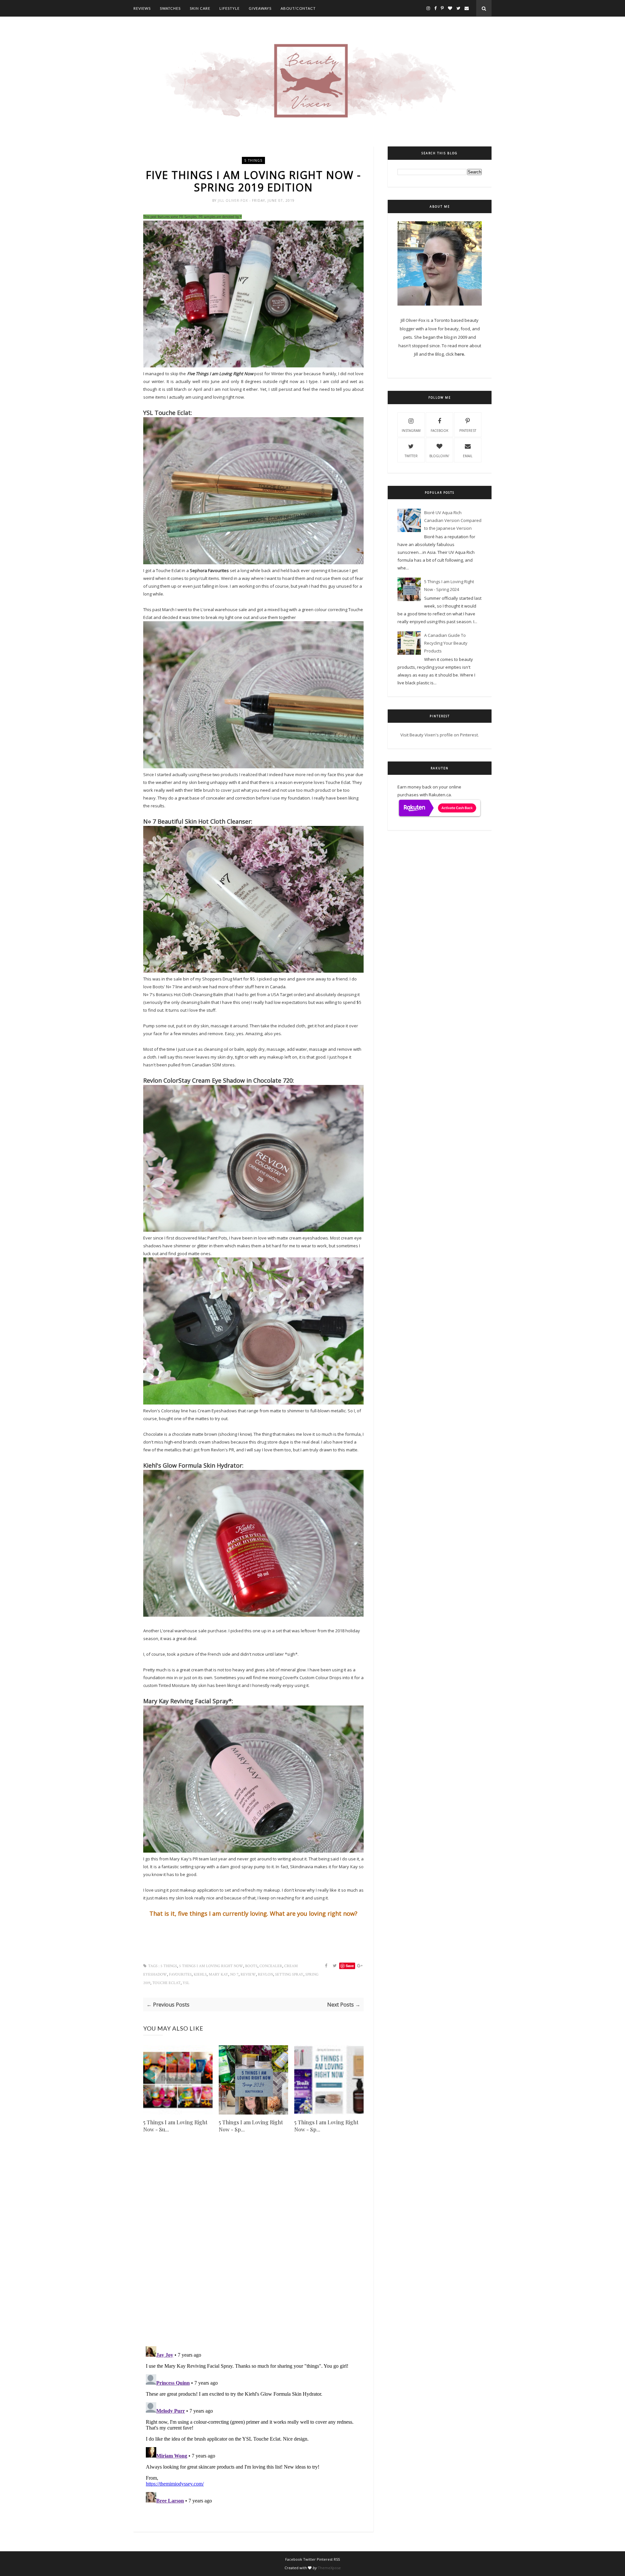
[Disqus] (253, 2248)
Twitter (411, 456)
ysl (186, 1983)
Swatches (170, 8)
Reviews (142, 8)
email (468, 456)
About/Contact (298, 8)
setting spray (289, 1974)
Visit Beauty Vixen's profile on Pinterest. (440, 735)
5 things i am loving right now (211, 1966)
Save (350, 1966)
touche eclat (167, 1983)
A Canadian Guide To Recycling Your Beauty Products (446, 643)
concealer (271, 1966)
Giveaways (260, 8)
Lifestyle (229, 8)
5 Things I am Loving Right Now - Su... (175, 2126)
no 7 (234, 1974)
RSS (337, 2559)
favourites (180, 1974)
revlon (265, 1974)
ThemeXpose (329, 2568)
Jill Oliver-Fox (234, 200)
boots (251, 1966)
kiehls (200, 1974)
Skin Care (200, 8)
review (248, 1974)
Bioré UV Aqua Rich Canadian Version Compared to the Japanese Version (453, 520)
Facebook (439, 431)
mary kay (218, 1974)
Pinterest (468, 431)
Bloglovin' (439, 456)
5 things (253, 160)
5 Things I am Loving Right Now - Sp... (251, 2126)
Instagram (411, 431)
